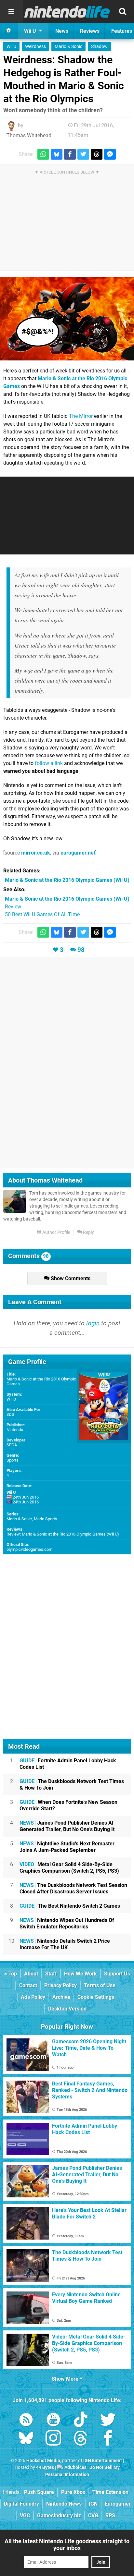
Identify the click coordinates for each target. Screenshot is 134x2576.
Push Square (39, 2492)
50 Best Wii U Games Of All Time (42, 914)
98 (81, 950)
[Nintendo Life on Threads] (81, 2439)
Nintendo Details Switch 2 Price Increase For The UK (65, 1944)
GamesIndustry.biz (59, 2515)
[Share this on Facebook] (70, 154)
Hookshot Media (43, 2461)
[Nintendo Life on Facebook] (108, 2439)
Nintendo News (64, 2504)
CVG (93, 2515)
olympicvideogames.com (29, 1549)
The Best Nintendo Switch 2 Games (70, 1906)
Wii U (11, 47)
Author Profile (56, 1232)
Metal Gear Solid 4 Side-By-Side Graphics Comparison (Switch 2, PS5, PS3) (69, 1868)
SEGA (12, 1445)
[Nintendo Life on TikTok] (81, 2421)
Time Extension (110, 2492)
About (31, 1974)
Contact (28, 1985)
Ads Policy (33, 1997)
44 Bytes (45, 2467)
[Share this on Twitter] (83, 154)
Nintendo (15, 1430)
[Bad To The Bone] (67, 319)
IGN (93, 2504)
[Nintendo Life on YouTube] (53, 2421)
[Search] (123, 11)
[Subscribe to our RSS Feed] (26, 2421)
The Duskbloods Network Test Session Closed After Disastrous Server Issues (73, 1888)
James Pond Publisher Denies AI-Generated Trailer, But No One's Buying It (67, 1826)
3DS (10, 1414)
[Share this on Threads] (97, 154)
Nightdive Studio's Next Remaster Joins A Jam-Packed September (67, 1847)
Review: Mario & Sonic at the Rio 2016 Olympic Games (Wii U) (63, 1534)
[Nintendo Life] (67, 12)
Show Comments (70, 1278)
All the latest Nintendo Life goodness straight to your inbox (67, 2545)
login (93, 1323)
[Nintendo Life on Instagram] (53, 2439)
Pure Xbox (73, 2492)
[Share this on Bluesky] (57, 154)
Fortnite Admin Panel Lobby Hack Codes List (68, 1764)
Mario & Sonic (68, 47)
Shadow (99, 47)
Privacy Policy (60, 1985)
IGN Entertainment (103, 2461)
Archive (61, 1997)
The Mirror (81, 416)
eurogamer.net (78, 853)
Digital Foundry (21, 2504)
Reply (88, 1232)
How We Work (80, 1974)
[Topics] (11, 11)
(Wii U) (67, 880)
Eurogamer (118, 2504)
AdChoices (75, 2467)
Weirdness (35, 47)
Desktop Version (67, 2009)
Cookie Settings (96, 1997)
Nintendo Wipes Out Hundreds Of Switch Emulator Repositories (67, 1923)
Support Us (117, 1974)
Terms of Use (100, 1985)
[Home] (9, 31)
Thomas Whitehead (29, 135)
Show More (66, 2379)
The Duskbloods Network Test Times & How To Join (72, 1785)
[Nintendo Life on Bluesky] (26, 2439)
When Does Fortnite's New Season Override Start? (68, 1805)
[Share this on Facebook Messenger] (110, 154)
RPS (110, 2515)
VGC (25, 2515)
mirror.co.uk (36, 853)
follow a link (49, 763)
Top (12, 1974)
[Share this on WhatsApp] (43, 154)
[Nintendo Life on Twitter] (108, 2421)
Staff (51, 1974)
